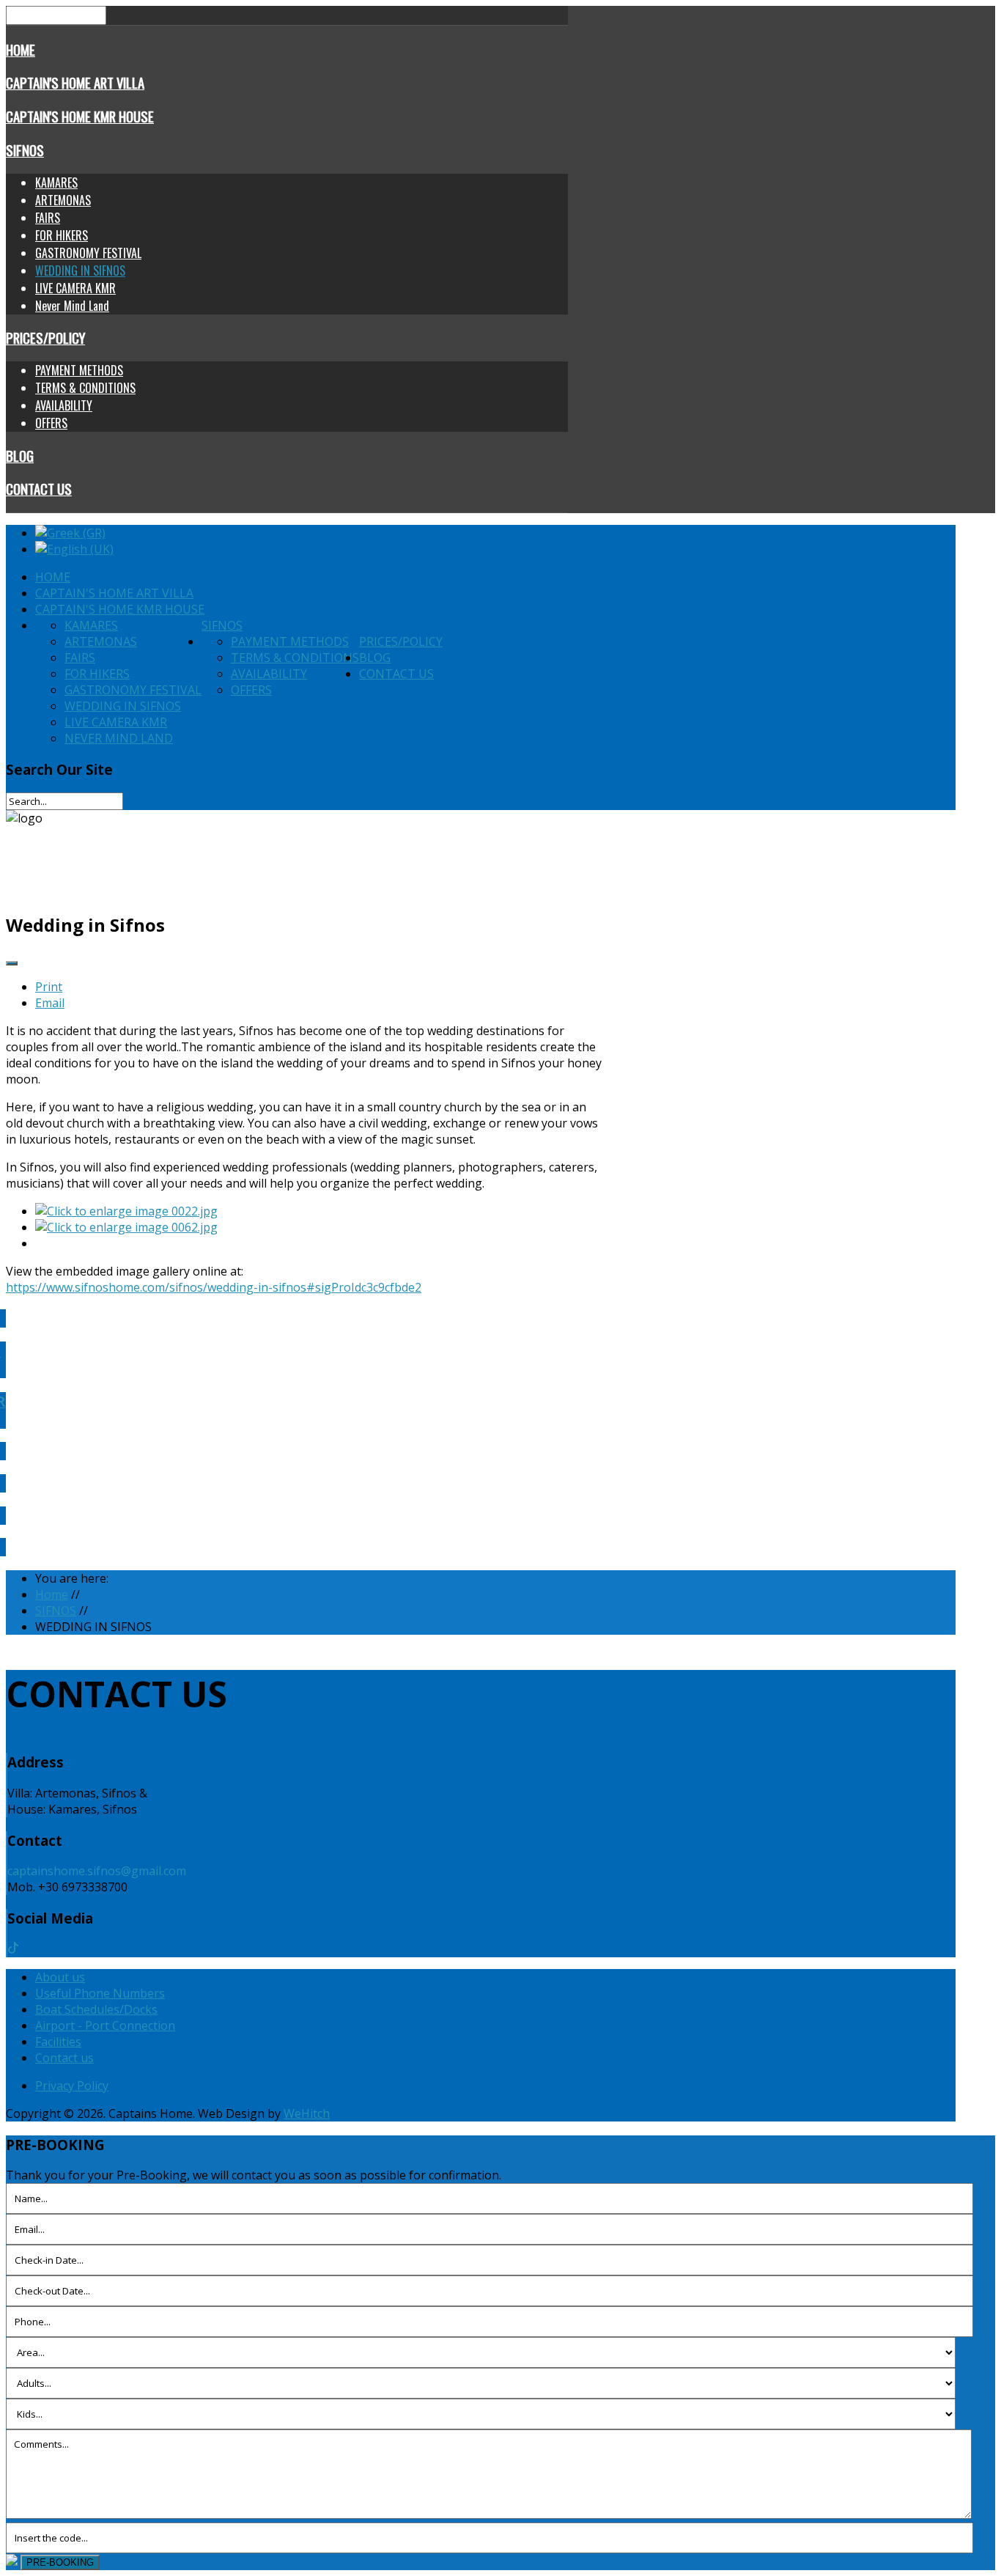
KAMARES (56, 183)
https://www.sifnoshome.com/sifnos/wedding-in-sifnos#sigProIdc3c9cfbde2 (214, 1287)
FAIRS (48, 218)
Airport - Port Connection (105, 2025)
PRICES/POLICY (45, 338)
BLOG (20, 456)
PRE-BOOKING (60, 2562)
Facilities (58, 2042)
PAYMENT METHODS (79, 370)
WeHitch (307, 2113)
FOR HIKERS (62, 235)
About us (60, 1977)
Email (50, 1003)
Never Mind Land (72, 306)
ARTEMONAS (63, 200)
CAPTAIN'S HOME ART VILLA (75, 82)
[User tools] (12, 963)
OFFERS (51, 423)
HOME (21, 49)
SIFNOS (25, 150)
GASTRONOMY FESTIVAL (88, 253)
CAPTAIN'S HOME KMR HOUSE (80, 116)
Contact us (64, 2058)
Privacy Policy (72, 2086)
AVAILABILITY (64, 405)
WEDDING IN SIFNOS (80, 271)
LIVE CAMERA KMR (75, 288)
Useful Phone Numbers (100, 1993)
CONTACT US (39, 489)
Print (49, 987)
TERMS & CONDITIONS (85, 388)
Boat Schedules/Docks (96, 2009)
